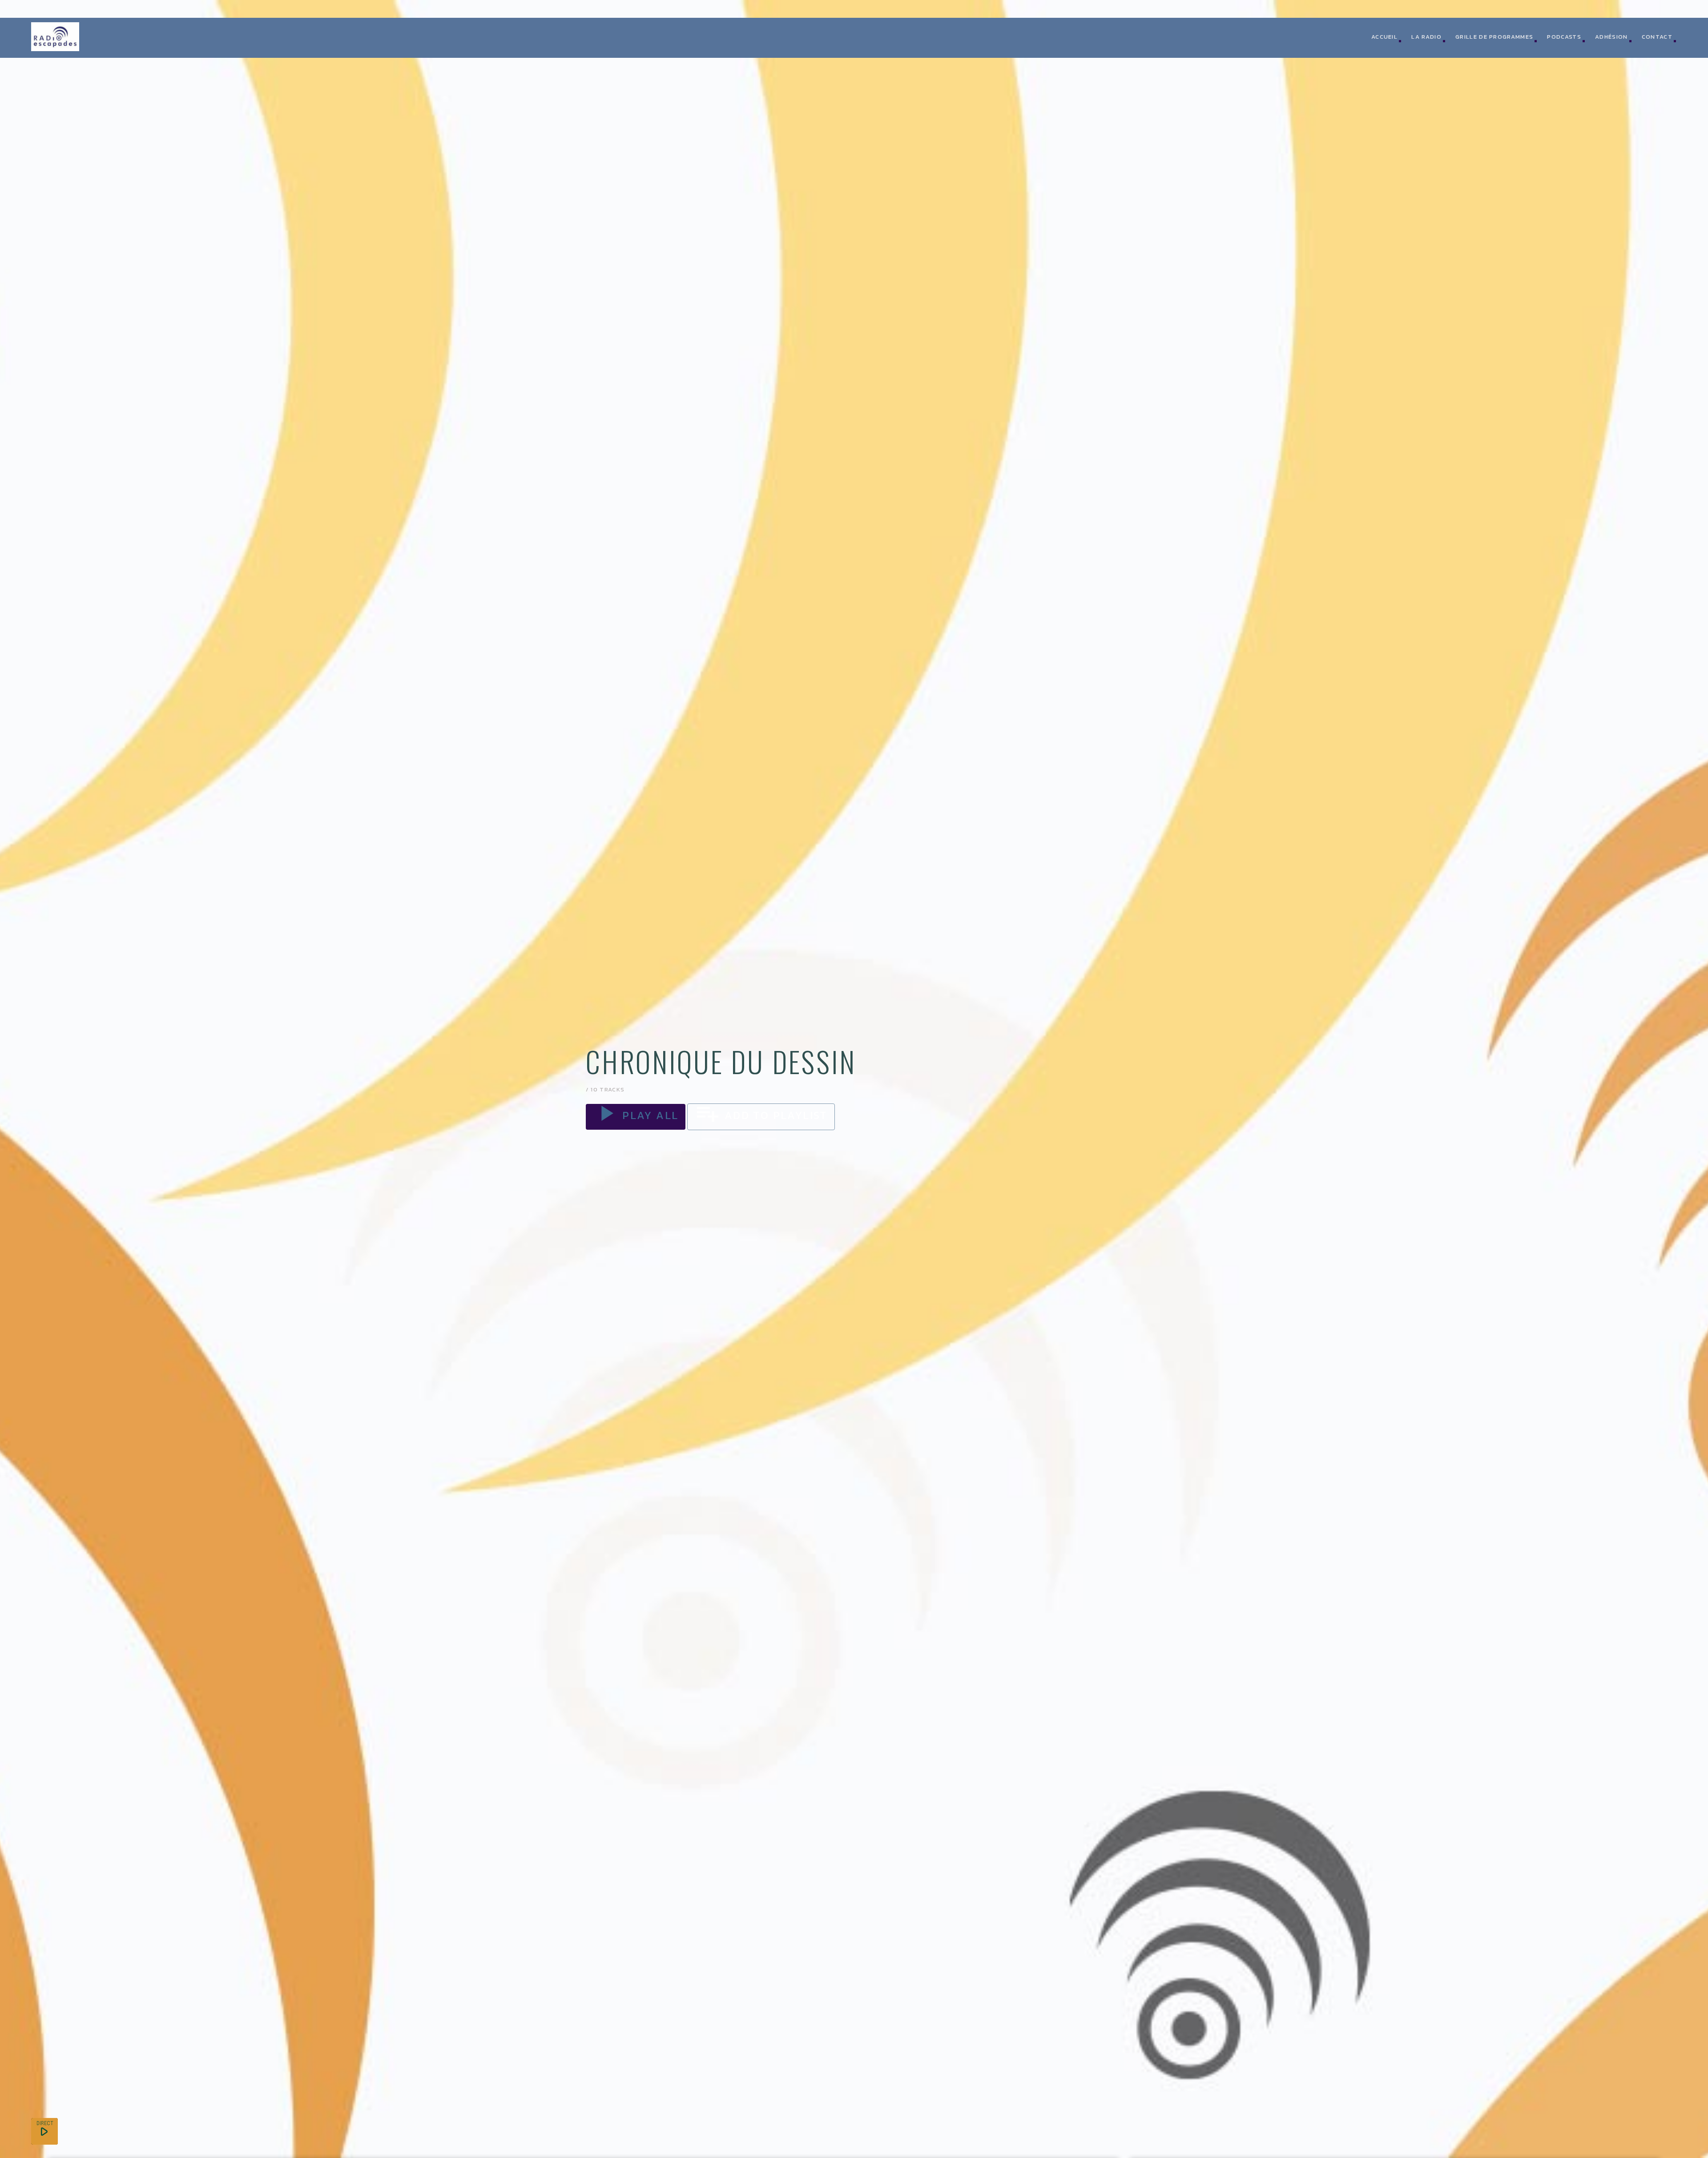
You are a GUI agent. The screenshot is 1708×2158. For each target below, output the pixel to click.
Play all (636, 1115)
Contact (1657, 37)
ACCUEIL (1384, 37)
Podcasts (1564, 37)
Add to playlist (761, 1115)
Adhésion (1611, 37)
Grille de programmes (1494, 37)
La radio (1426, 37)
